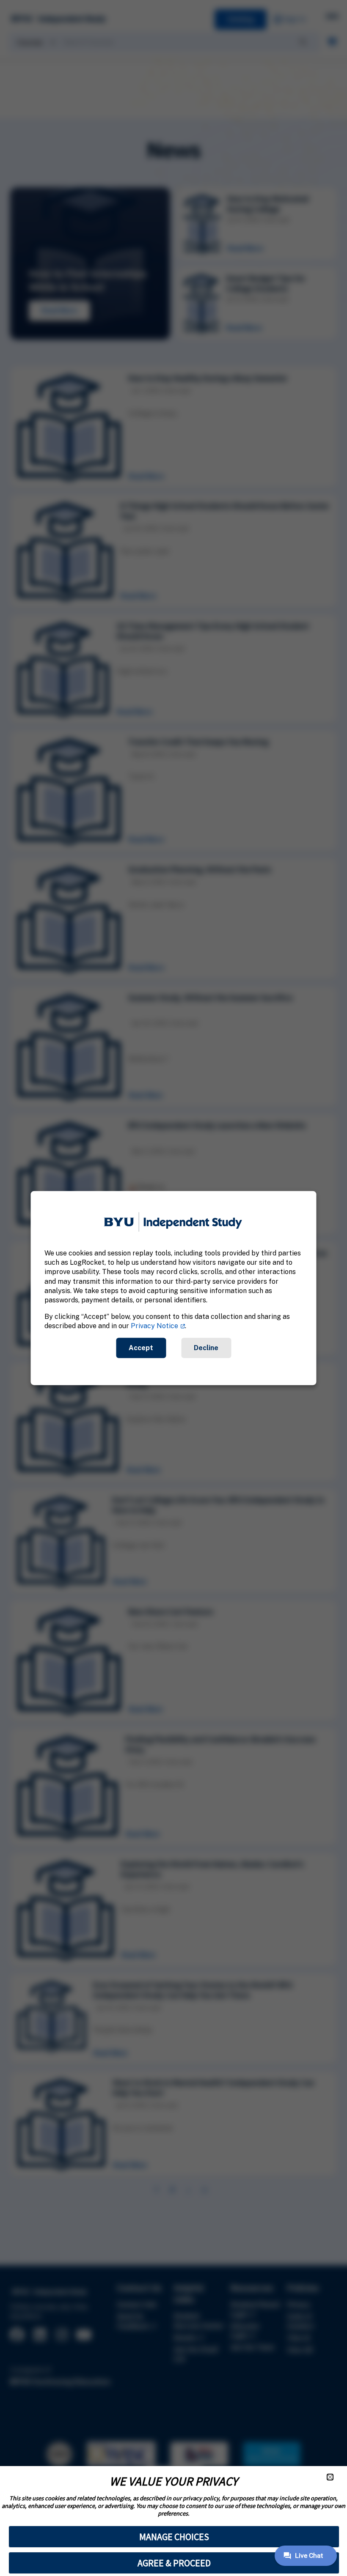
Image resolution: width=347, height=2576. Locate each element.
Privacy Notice (154, 1326)
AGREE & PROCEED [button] (174, 2563)
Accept (141, 1347)
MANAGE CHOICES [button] (174, 2537)
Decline (206, 1347)
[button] (330, 2477)
